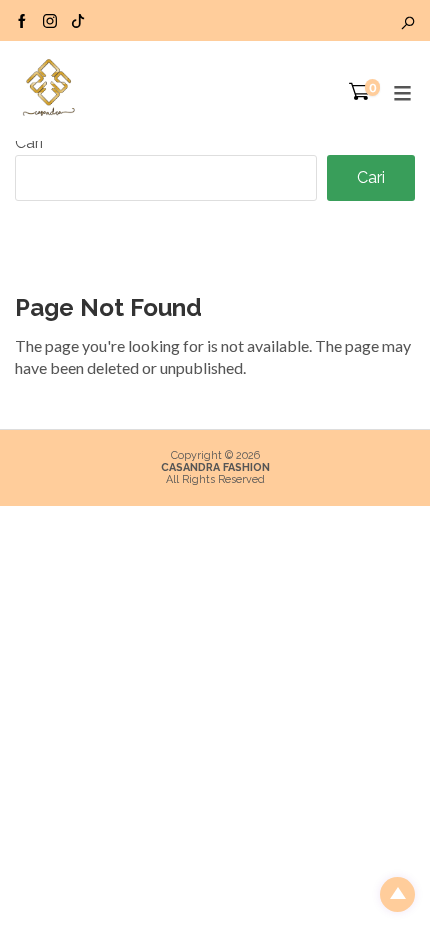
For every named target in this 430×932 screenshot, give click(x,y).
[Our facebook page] (22, 20)
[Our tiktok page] (78, 20)
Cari (29, 142)
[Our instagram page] (50, 20)
